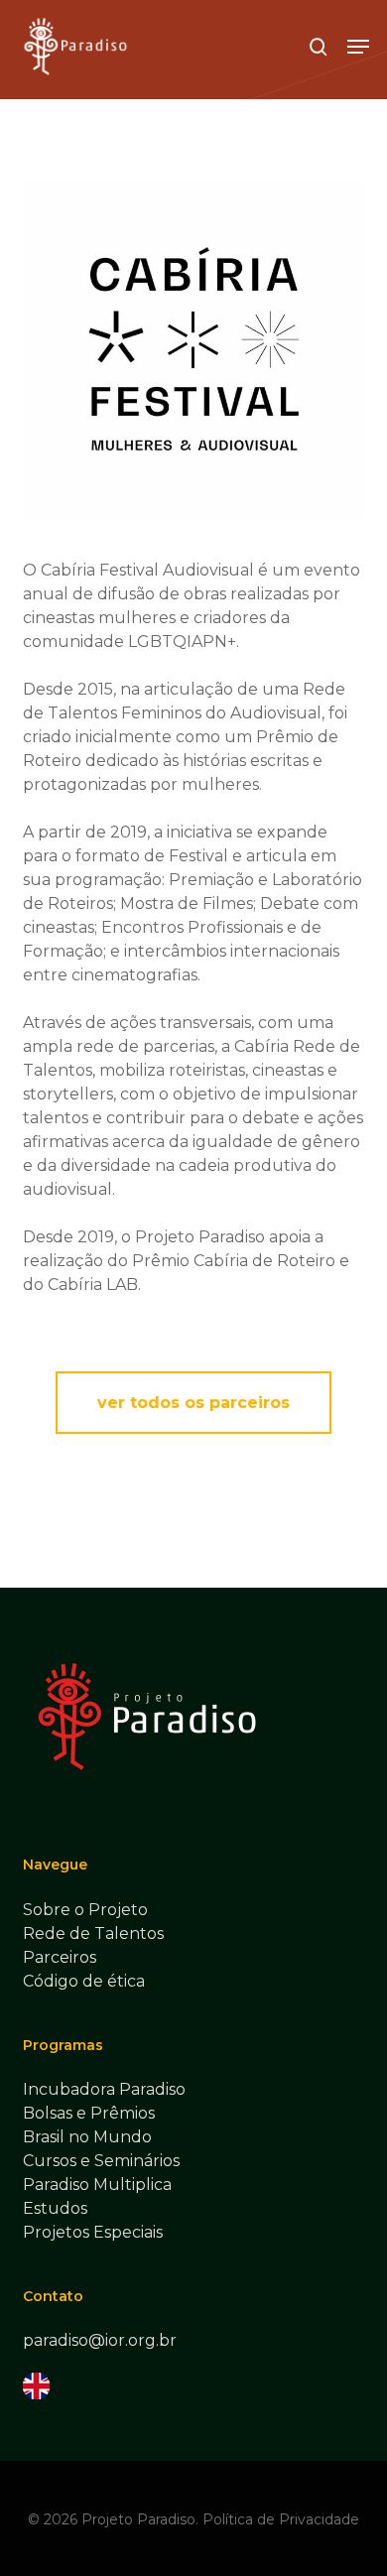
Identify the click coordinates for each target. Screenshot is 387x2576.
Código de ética (84, 1981)
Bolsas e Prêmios (89, 2113)
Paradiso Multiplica (97, 2185)
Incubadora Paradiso (104, 2089)
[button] (358, 47)
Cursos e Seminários (101, 2161)
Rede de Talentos (93, 1933)
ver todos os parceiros (193, 1403)
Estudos (55, 2208)
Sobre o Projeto (85, 1910)
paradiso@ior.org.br (100, 2340)
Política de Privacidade (281, 2519)
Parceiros (60, 1957)
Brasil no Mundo (87, 2137)
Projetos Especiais (93, 2232)
